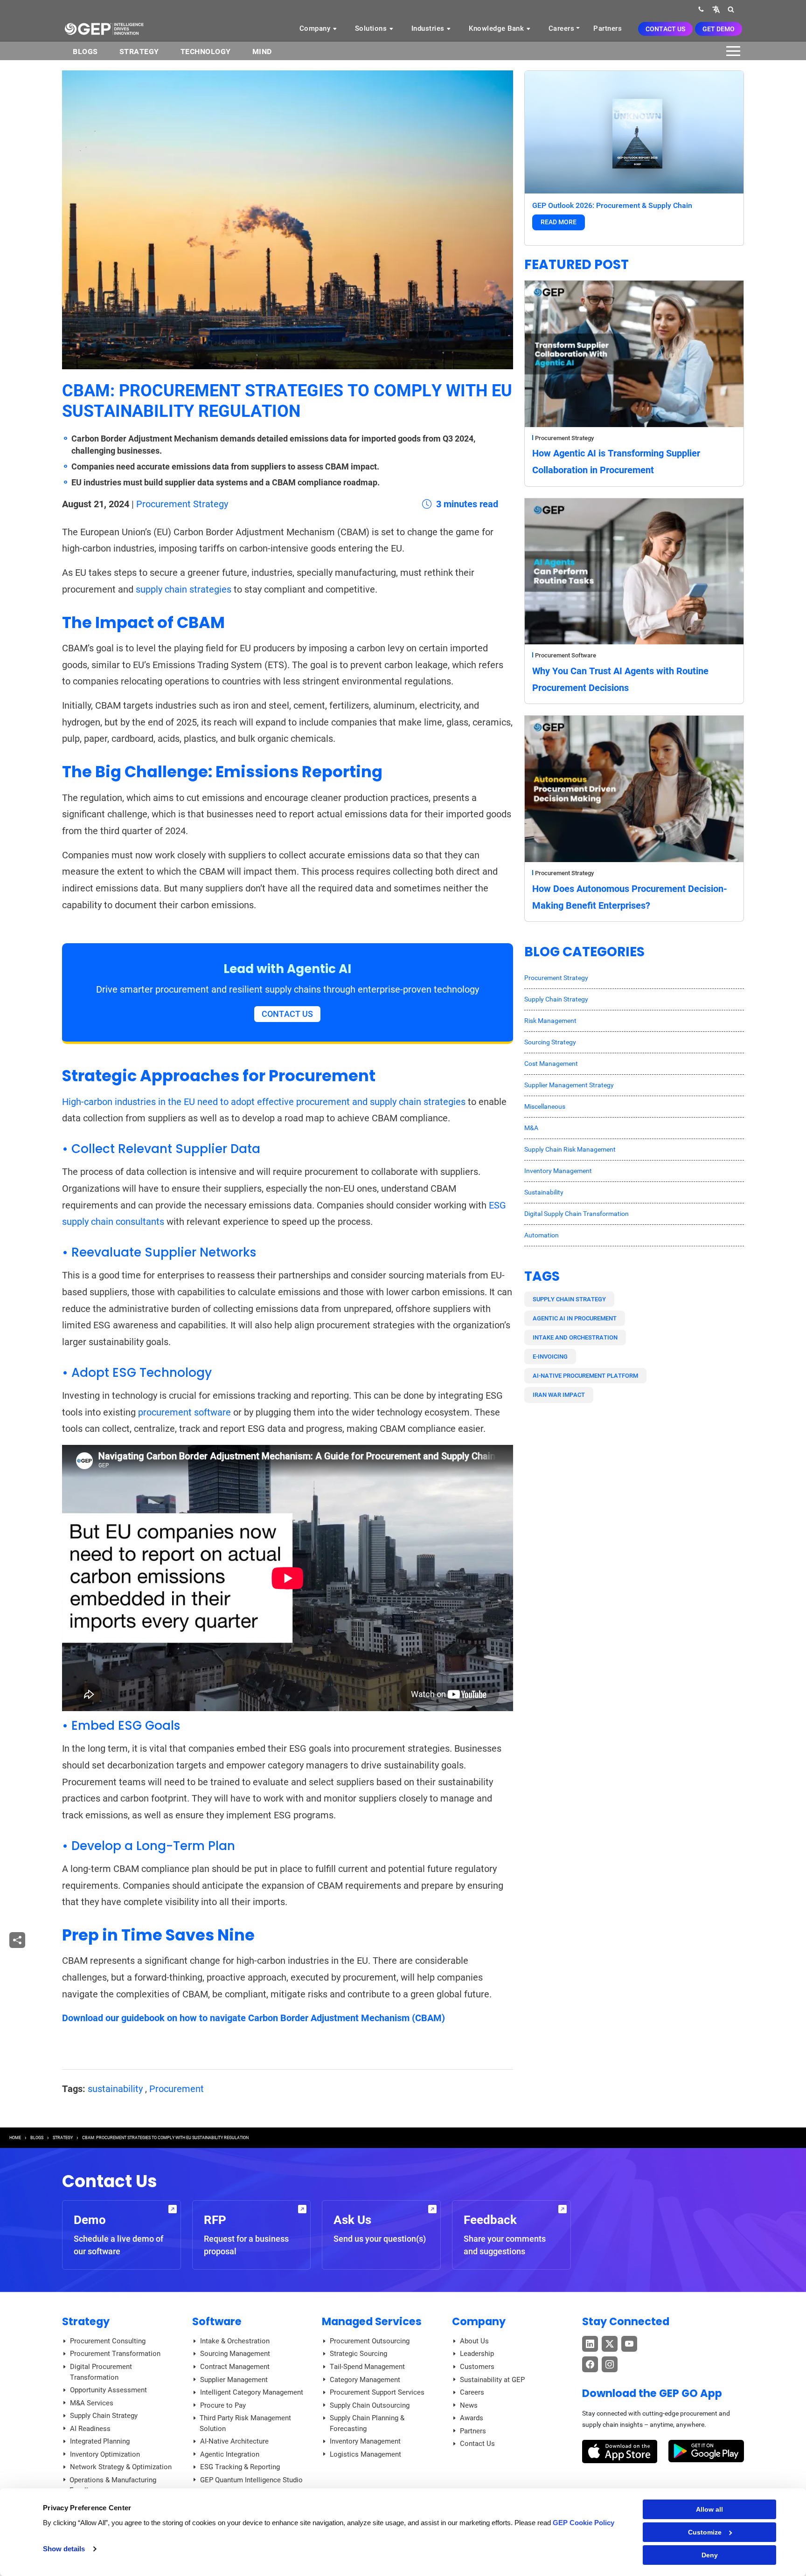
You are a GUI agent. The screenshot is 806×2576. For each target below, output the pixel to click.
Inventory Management (558, 1171)
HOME (15, 2138)
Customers (477, 2367)
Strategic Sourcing (358, 2354)
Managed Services (372, 2321)
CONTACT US (287, 1014)
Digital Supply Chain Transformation (577, 1214)
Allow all (709, 2509)
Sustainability (544, 1192)
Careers (562, 28)
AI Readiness (90, 2429)
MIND (262, 52)
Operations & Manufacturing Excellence (113, 2485)
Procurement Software (566, 655)
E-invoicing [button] (550, 1357)
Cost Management (551, 1064)
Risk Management (550, 1021)
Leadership (477, 2354)
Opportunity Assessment (108, 2390)
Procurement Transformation (115, 2354)
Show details (64, 2549)
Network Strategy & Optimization (121, 2467)
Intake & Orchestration (235, 2341)
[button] (716, 9)
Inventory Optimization (105, 2454)
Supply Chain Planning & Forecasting (367, 2423)
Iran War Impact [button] (559, 1395)
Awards (472, 2418)
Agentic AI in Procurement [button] (575, 1318)
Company (316, 28)
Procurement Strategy (182, 504)
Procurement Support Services (377, 2392)
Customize (705, 2532)
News (469, 2405)
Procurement (177, 2089)
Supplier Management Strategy (569, 1085)
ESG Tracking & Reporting (240, 2467)
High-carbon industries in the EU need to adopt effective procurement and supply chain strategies (264, 1102)
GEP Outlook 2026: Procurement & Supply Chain (612, 205)
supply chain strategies (184, 589)
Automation (542, 1235)
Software (217, 2321)
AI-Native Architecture (234, 2441)
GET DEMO (719, 29)
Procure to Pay (223, 2405)
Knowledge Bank (497, 28)
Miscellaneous (545, 1106)
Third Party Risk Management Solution (245, 2423)
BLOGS (85, 52)
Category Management (365, 2380)
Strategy (139, 52)
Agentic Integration (230, 2454)
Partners (608, 28)
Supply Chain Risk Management (570, 1149)
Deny (710, 2555)
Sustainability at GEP (492, 2380)
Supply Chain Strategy (556, 999)
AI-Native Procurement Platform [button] (585, 1376)
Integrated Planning (100, 2441)
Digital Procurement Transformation (101, 2372)
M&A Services (92, 2403)
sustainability (115, 2089)
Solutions (372, 28)
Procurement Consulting (108, 2341)
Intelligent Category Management (252, 2392)
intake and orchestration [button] (575, 1337)
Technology (206, 52)
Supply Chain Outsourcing (370, 2405)
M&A (531, 1128)
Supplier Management (234, 2380)
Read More (559, 222)
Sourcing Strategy (550, 1042)
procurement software (184, 1412)
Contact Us (665, 29)
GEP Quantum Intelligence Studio (251, 2480)
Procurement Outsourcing (370, 2341)
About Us (474, 2341)
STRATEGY (63, 2138)
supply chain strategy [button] (569, 1299)
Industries (429, 28)
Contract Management (235, 2367)
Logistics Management (365, 2454)
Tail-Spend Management (367, 2367)
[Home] (104, 28)
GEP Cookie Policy (584, 2523)
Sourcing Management (235, 2354)
